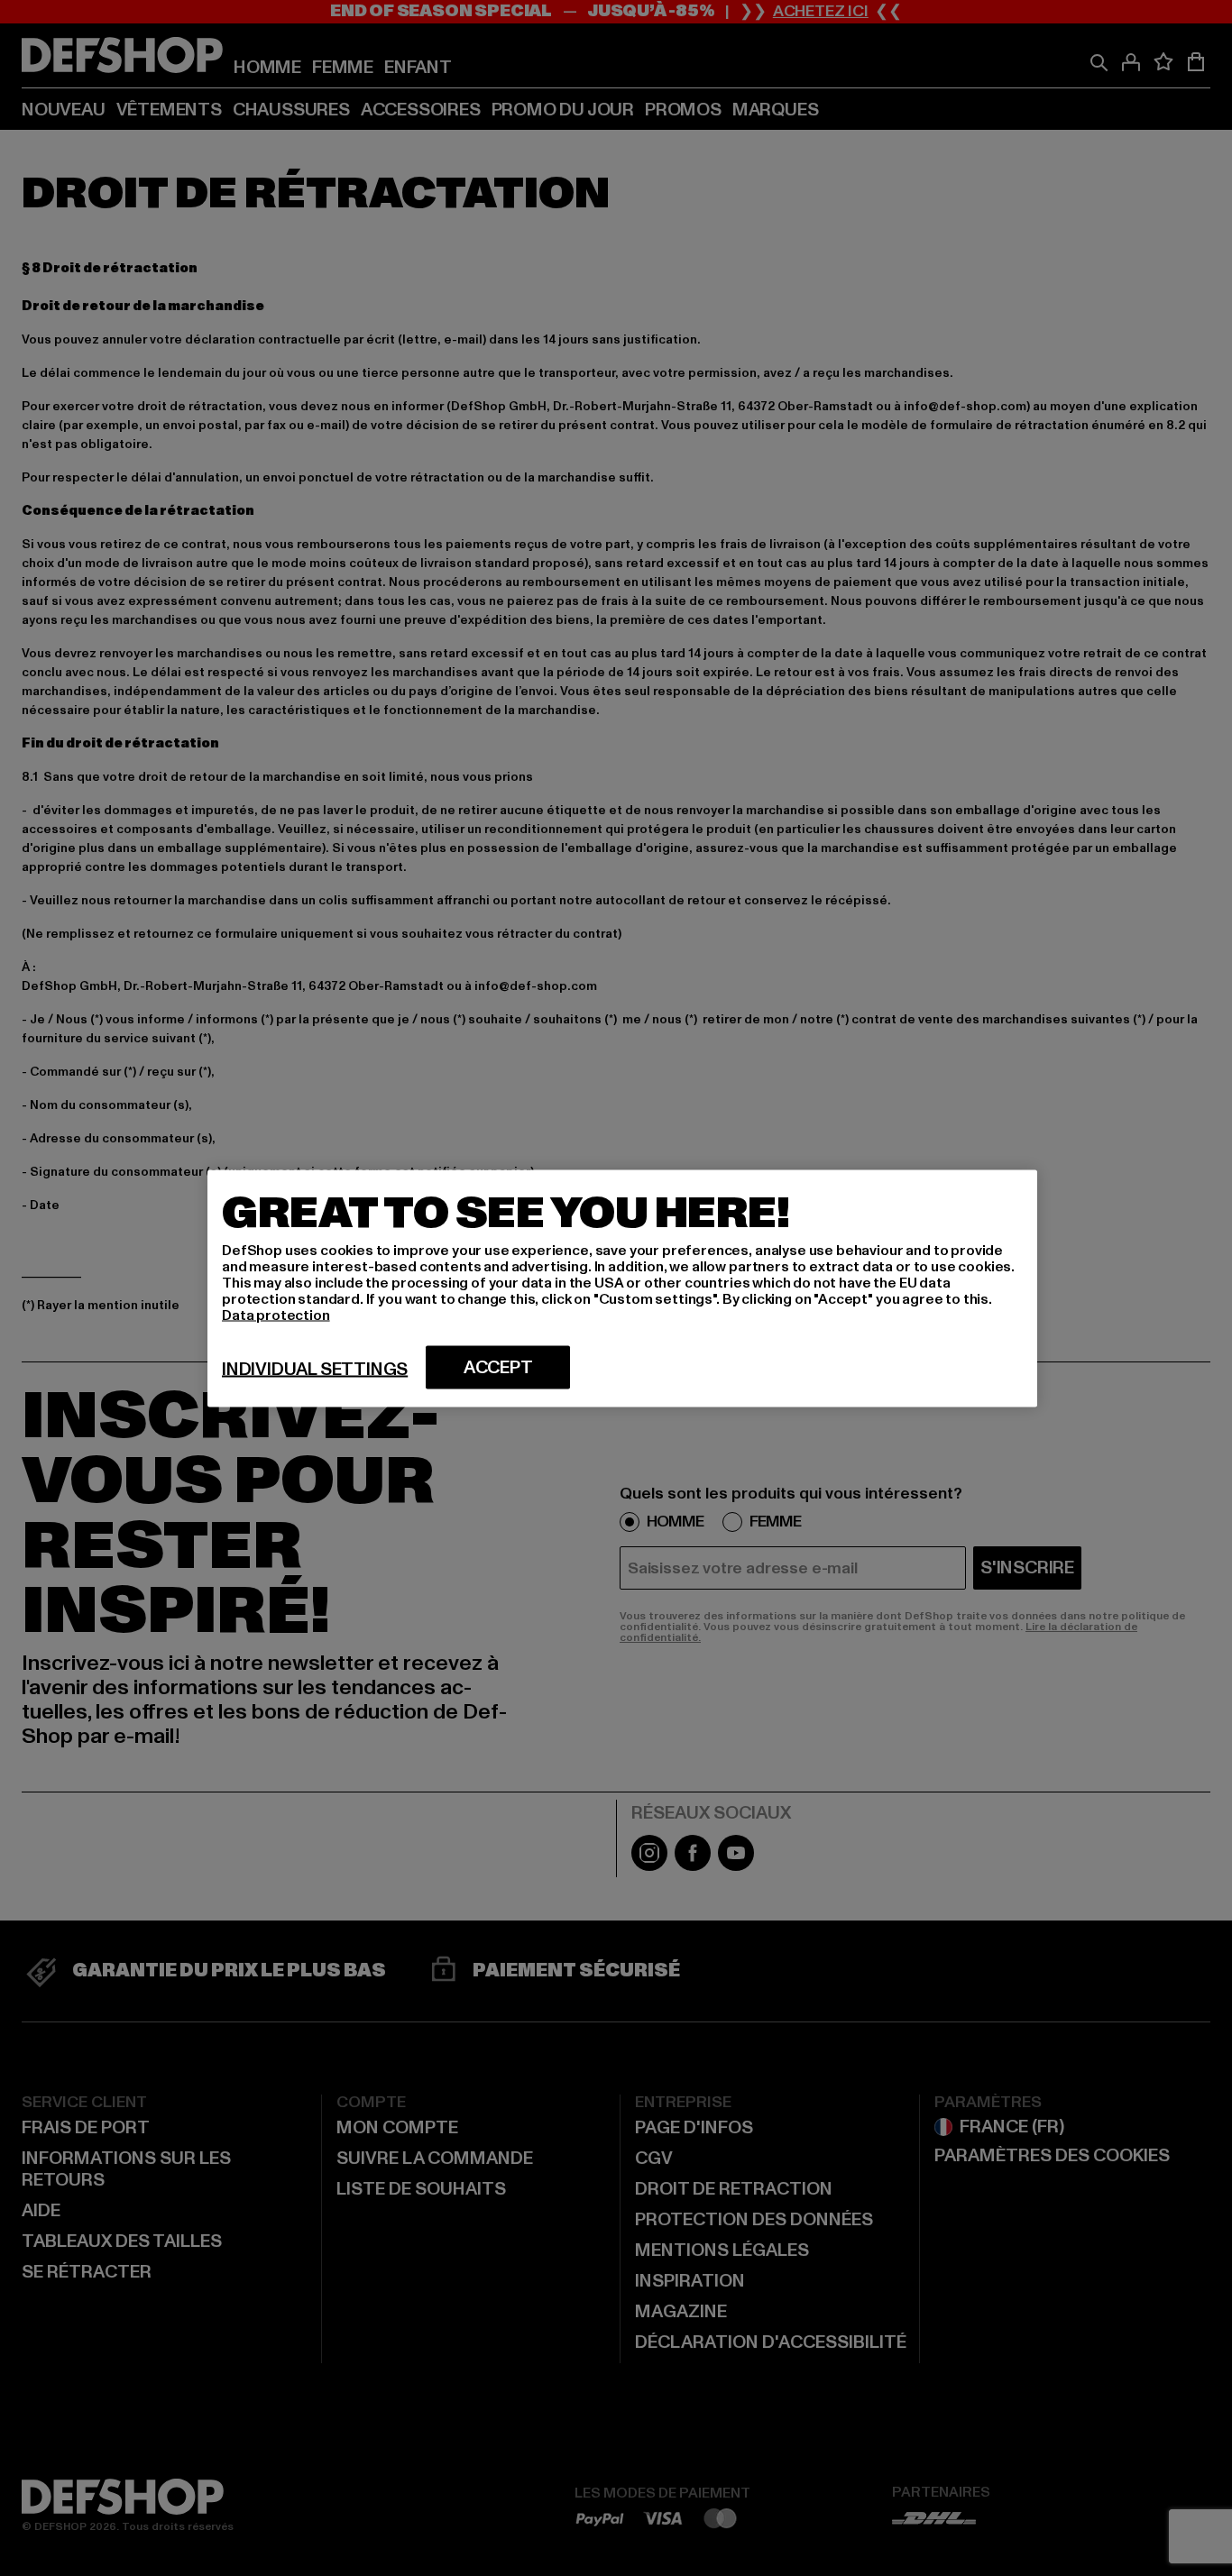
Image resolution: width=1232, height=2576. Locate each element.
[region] (622, 1288)
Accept (498, 1367)
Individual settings (315, 1369)
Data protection (276, 1315)
